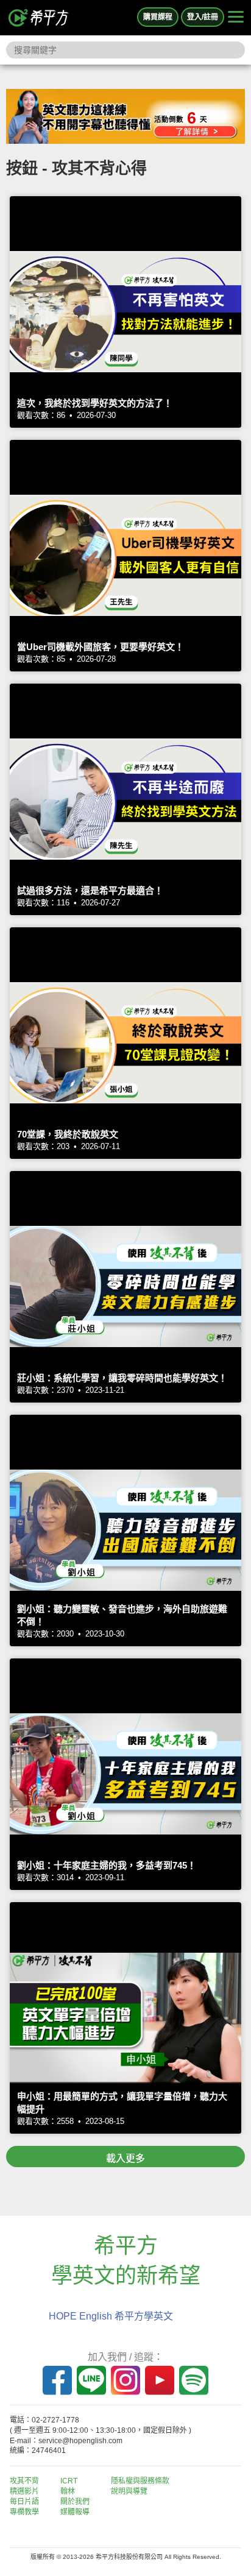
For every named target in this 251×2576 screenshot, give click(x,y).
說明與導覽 (129, 2491)
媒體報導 (75, 2512)
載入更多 (125, 2158)
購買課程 (158, 17)
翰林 (68, 2491)
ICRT (69, 2481)
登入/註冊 (203, 17)
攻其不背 (24, 2481)
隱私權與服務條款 (140, 2481)
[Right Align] (236, 18)
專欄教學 (24, 2512)
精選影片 (24, 2491)
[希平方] (39, 18)
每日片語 (24, 2502)
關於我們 (75, 2502)
